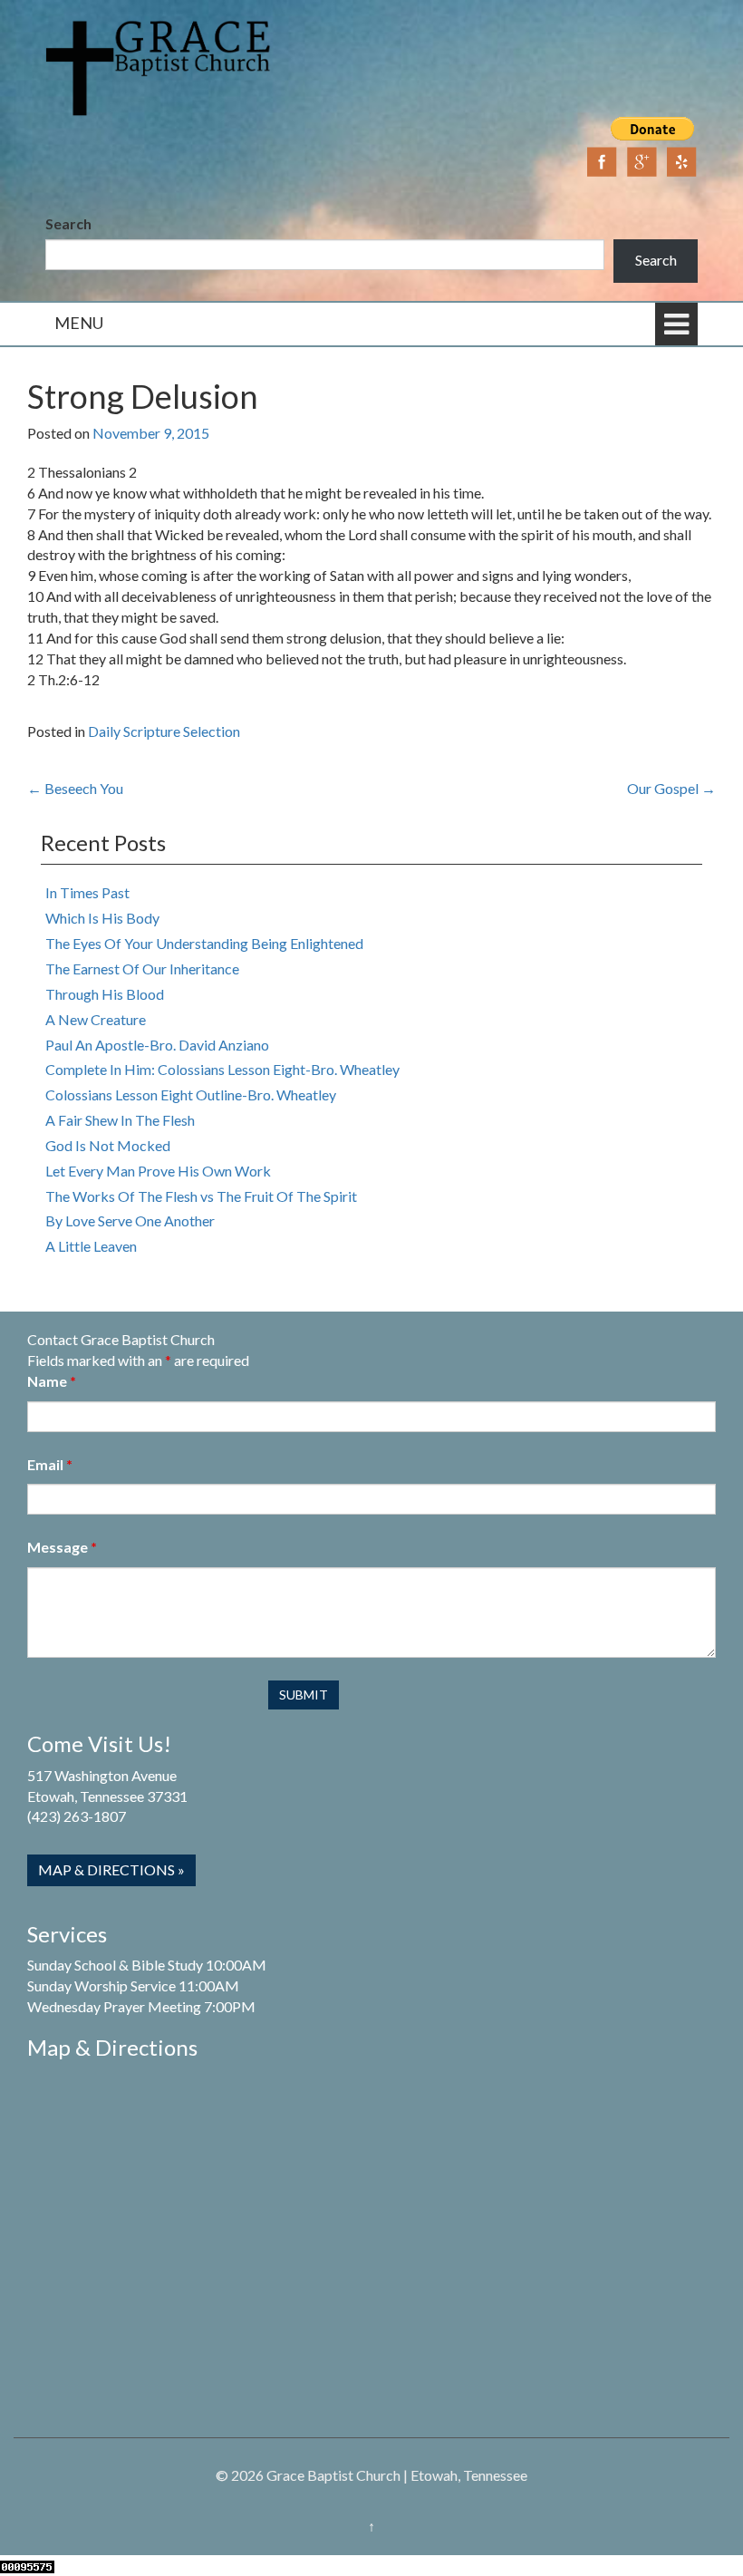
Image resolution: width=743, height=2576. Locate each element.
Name (52, 1381)
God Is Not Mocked (108, 1145)
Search (68, 223)
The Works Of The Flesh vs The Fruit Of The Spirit (201, 1196)
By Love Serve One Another (130, 1220)
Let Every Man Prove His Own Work (158, 1171)
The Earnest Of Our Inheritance (142, 968)
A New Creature (96, 1019)
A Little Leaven (91, 1246)
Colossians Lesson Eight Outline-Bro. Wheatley (191, 1094)
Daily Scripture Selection (164, 731)
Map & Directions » (111, 1869)
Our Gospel (671, 788)
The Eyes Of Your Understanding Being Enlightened (204, 943)
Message (62, 1547)
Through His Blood (105, 994)
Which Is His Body (102, 918)
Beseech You (75, 788)
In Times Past (87, 892)
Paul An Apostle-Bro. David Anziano (157, 1045)
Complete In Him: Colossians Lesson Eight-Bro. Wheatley (222, 1069)
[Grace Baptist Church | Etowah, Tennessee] (159, 66)
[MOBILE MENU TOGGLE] (676, 324)
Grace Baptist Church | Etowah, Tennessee (397, 2475)
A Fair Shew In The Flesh (120, 1120)
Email (50, 1464)
